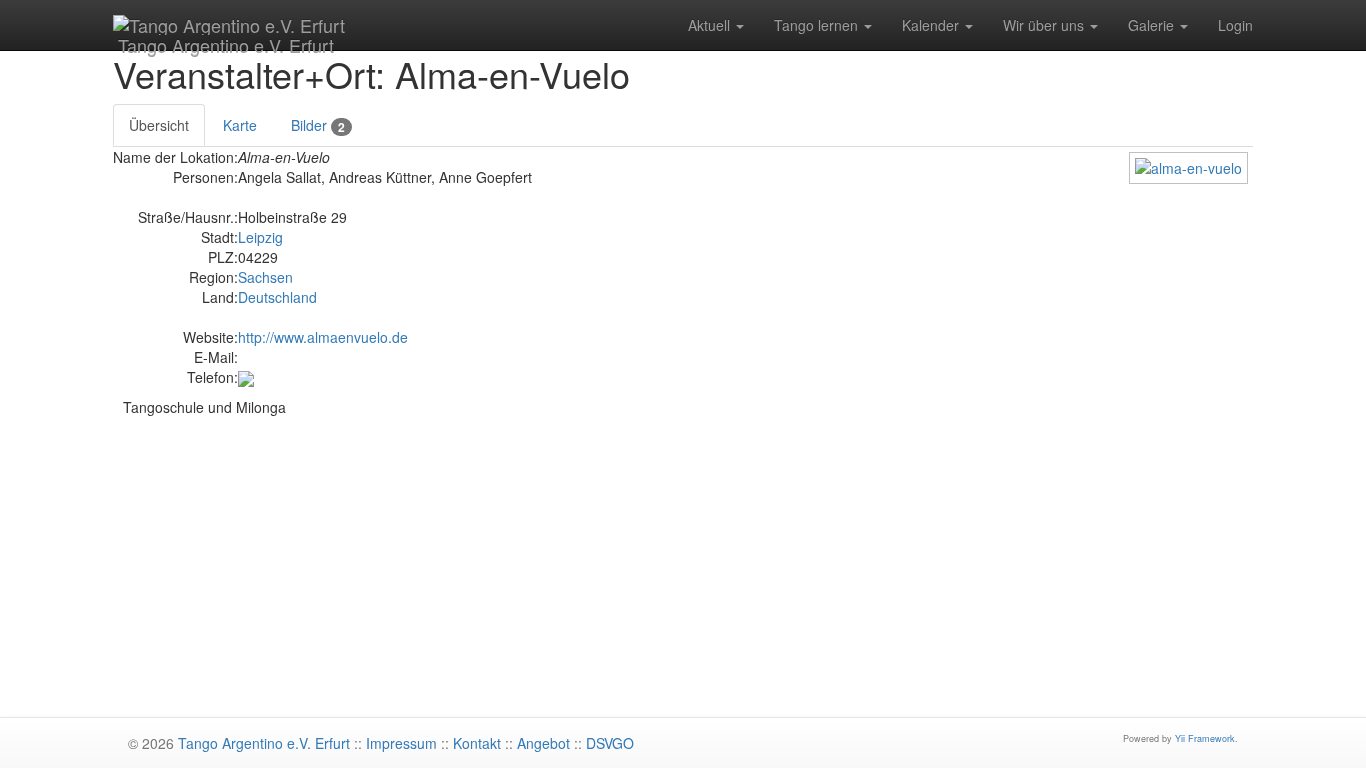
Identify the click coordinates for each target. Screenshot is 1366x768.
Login (1235, 25)
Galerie (1153, 25)
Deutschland (277, 297)
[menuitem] (716, 25)
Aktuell (711, 25)
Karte (240, 125)
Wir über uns (1045, 25)
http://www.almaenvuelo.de (323, 337)
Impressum (401, 743)
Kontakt (477, 743)
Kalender (932, 25)
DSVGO (610, 743)
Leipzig (260, 237)
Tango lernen (818, 25)
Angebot (543, 743)
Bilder (318, 125)
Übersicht (159, 125)
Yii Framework (1205, 738)
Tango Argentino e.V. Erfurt (223, 41)
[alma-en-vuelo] (1188, 166)
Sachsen (265, 277)
